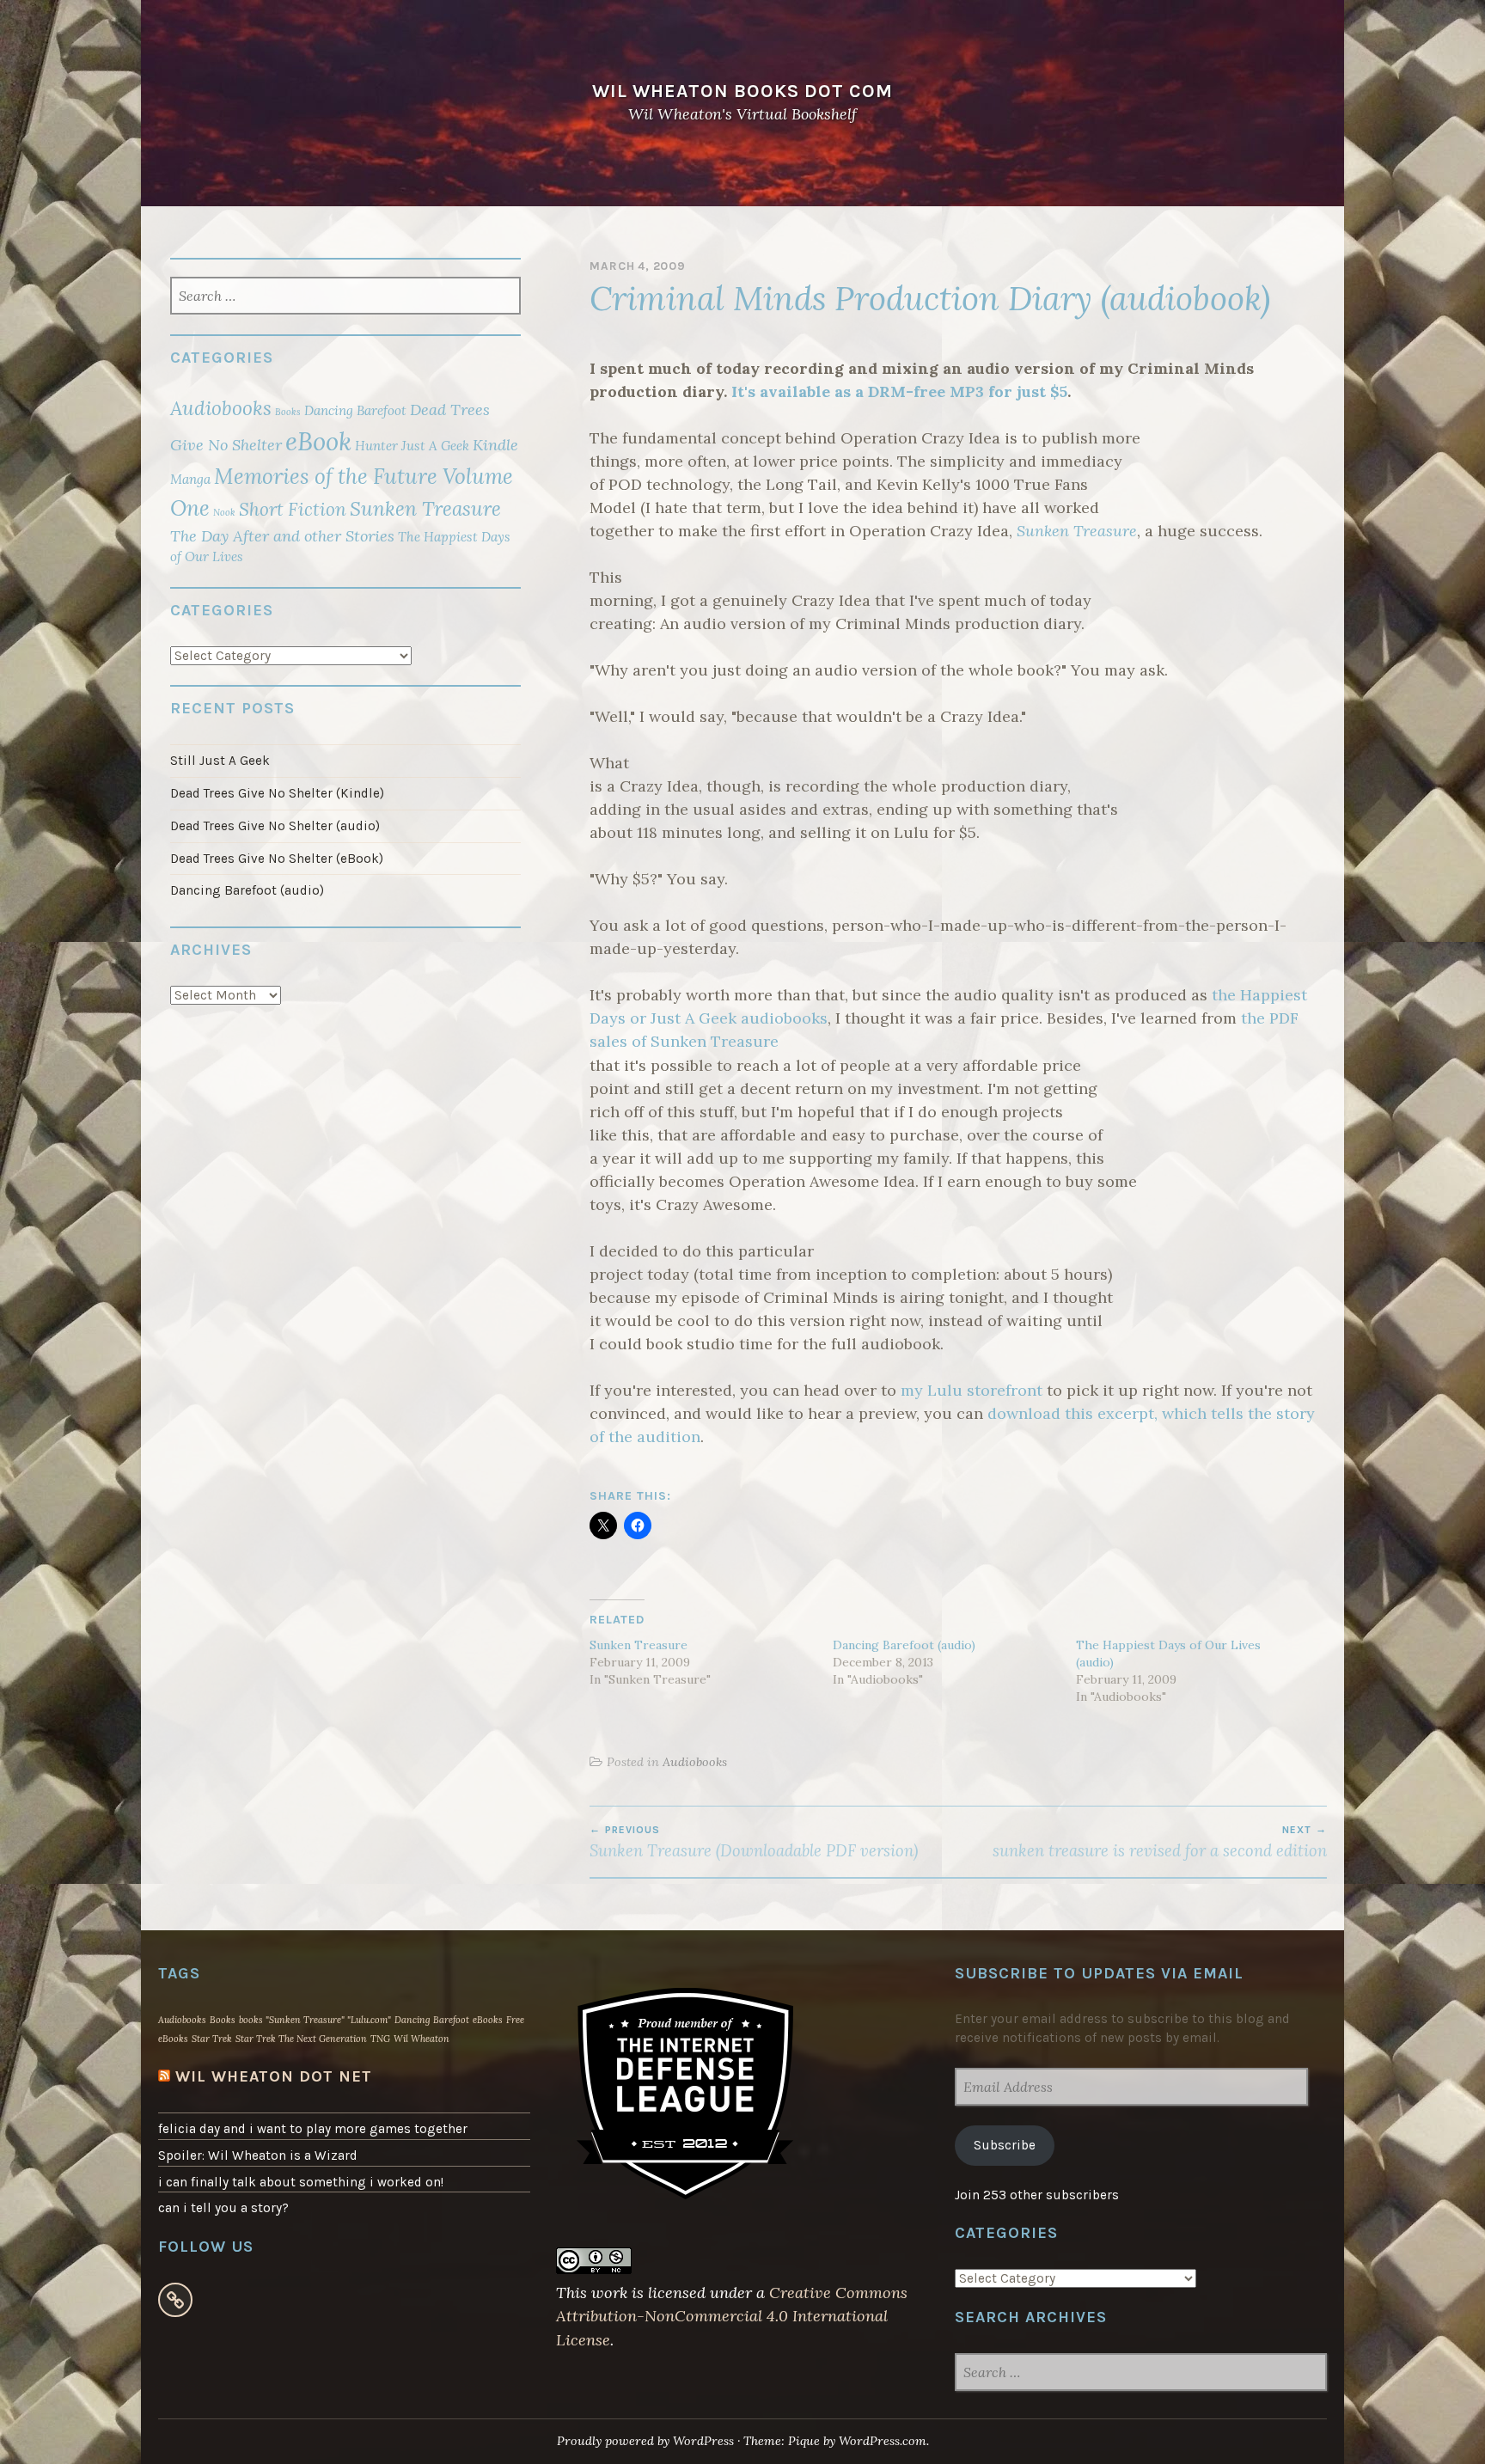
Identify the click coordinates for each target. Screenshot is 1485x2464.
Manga (190, 479)
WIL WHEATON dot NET (274, 2076)
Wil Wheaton (422, 2039)
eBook (318, 441)
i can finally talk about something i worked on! (301, 2182)
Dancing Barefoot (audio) (904, 1645)
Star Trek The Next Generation (301, 2039)
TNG (380, 2039)
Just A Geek (435, 446)
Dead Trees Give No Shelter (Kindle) (277, 793)
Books (288, 412)
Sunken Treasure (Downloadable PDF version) (754, 1842)
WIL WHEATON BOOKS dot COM (742, 91)
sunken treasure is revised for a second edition (1160, 1842)
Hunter (376, 446)
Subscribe (1005, 2145)
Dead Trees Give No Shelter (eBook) (277, 859)
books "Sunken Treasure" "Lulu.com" (315, 2020)
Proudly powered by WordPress (645, 2441)
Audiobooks (695, 1762)
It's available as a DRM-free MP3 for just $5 (899, 391)
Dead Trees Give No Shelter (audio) (275, 826)
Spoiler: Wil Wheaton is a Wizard (258, 2155)
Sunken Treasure (1077, 531)
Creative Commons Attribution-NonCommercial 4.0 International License (732, 2316)
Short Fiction (293, 509)
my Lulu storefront (972, 1390)
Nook (224, 512)
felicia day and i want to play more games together (313, 2129)
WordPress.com (883, 2441)
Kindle (495, 445)
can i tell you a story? (223, 2208)
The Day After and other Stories (282, 536)
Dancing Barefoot (355, 410)
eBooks (488, 2020)
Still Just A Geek (220, 761)
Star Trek (212, 2039)
